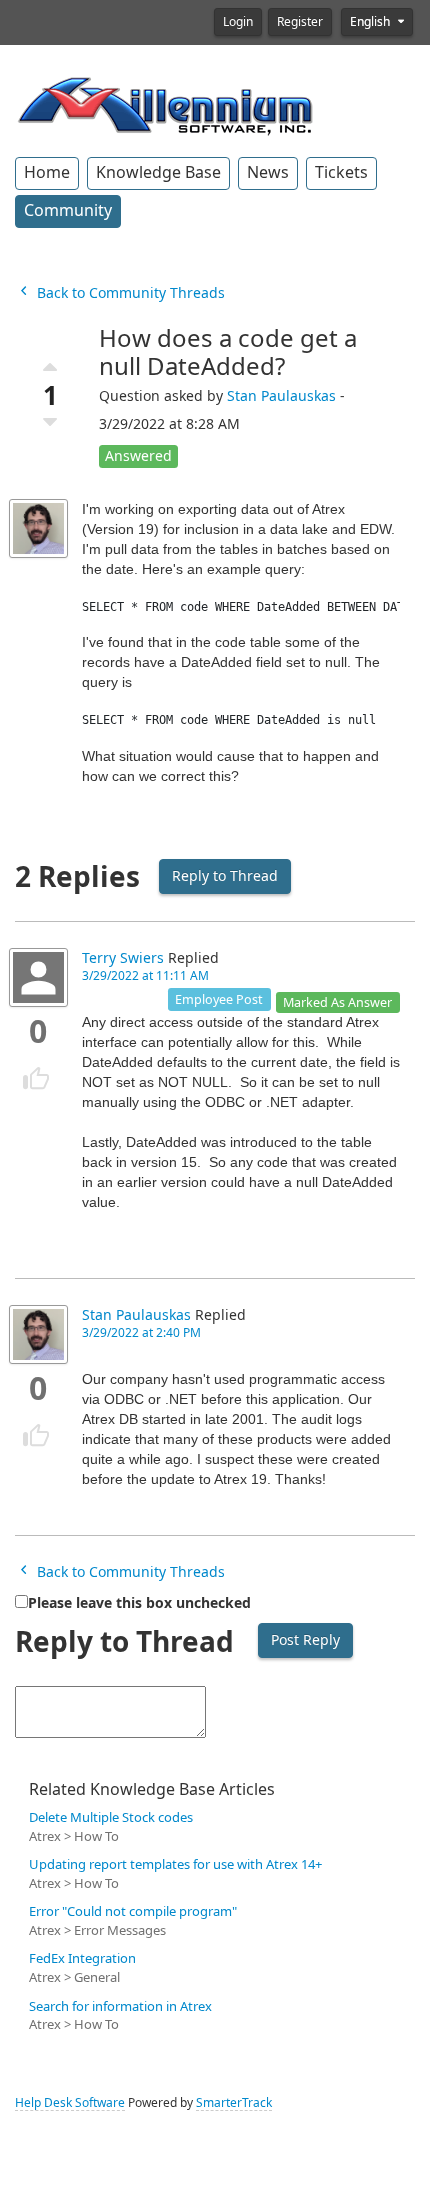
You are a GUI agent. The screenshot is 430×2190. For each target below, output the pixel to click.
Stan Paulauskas (281, 396)
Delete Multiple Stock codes (111, 1817)
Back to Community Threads (129, 293)
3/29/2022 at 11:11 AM (145, 976)
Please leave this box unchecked (139, 1603)
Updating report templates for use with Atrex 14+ (175, 1864)
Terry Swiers (123, 958)
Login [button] (238, 22)
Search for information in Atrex (120, 2006)
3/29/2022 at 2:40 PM (141, 1333)
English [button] (371, 22)
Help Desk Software (70, 2103)
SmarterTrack (234, 2103)
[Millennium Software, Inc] (165, 104)
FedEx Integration (82, 1958)
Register (300, 22)
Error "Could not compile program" (133, 1911)
